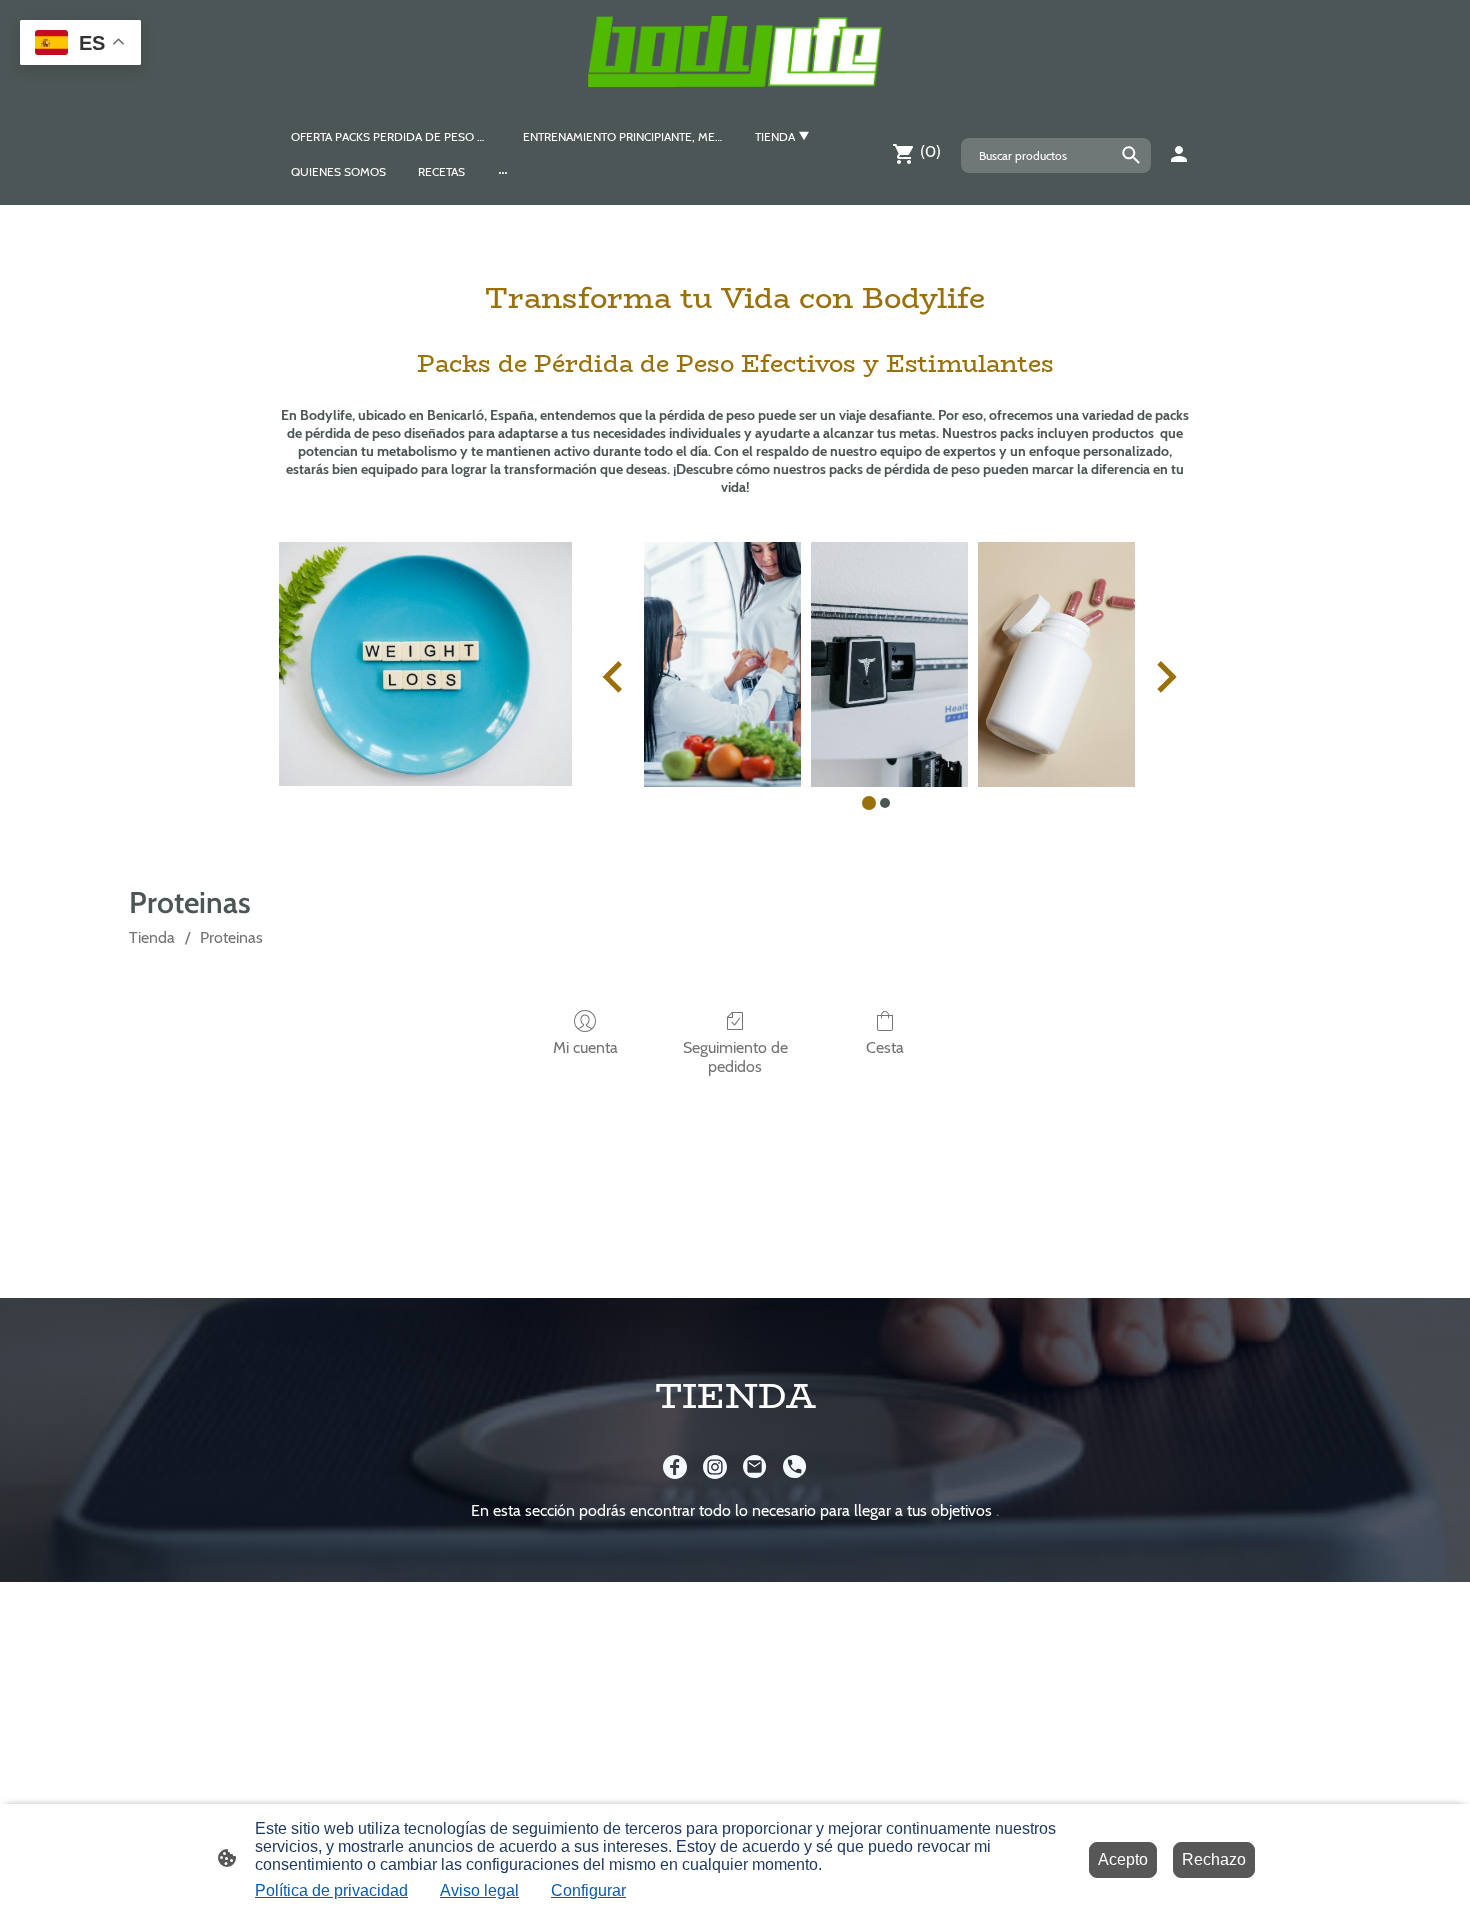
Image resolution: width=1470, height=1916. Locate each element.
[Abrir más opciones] (503, 172)
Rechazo (1214, 1859)
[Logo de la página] (734, 51)
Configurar (588, 1890)
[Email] (755, 1467)
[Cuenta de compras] (1179, 154)
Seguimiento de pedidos (735, 1057)
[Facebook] (675, 1467)
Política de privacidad (331, 1890)
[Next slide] (1164, 676)
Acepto (1123, 1859)
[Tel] (795, 1467)
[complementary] (80, 44)
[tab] (869, 803)
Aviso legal (479, 1890)
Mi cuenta (585, 1047)
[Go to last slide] (614, 676)
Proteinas (231, 937)
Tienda (152, 937)
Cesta (885, 1047)
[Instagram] (715, 1467)
